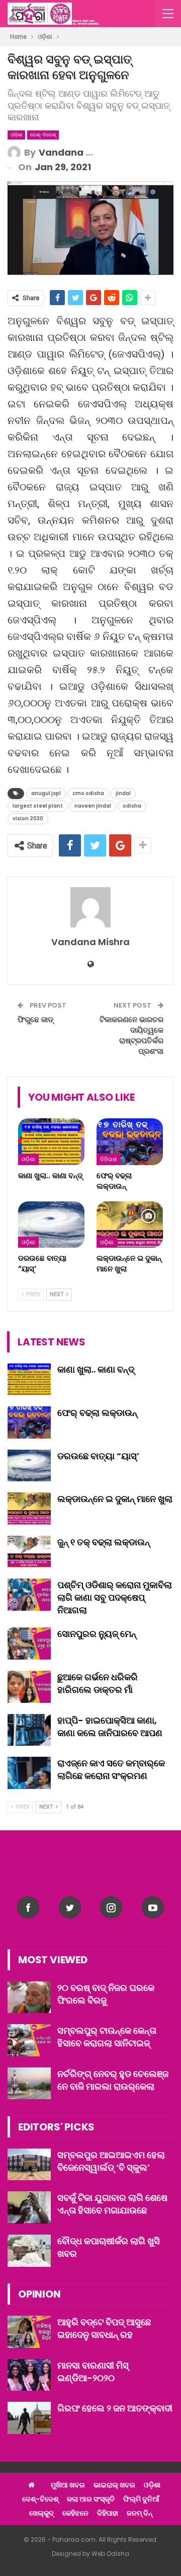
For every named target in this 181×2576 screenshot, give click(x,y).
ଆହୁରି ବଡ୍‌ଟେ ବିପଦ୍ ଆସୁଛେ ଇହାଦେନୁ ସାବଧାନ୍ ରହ (104, 2328)
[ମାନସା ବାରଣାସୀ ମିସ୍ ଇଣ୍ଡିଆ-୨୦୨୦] (29, 2375)
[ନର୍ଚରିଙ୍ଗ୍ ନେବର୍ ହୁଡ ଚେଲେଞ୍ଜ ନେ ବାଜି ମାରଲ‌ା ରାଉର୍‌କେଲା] (29, 2084)
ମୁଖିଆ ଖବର (68, 2485)
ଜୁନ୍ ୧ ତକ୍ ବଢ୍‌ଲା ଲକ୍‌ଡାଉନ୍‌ (104, 1542)
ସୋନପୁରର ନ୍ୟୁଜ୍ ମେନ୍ (97, 1634)
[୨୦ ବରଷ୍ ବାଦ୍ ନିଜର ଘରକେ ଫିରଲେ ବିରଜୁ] (29, 1997)
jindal (123, 793)
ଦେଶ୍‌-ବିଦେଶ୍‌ (43, 135)
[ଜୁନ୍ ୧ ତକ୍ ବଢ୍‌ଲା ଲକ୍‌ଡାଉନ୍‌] (29, 1552)
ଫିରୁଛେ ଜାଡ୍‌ (35, 1019)
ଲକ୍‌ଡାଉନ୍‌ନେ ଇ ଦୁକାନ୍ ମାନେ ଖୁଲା (115, 1499)
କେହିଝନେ (75, 2513)
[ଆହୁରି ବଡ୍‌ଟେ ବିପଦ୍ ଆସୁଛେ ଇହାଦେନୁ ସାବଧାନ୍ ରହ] (29, 2332)
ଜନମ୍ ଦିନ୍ (140, 2513)
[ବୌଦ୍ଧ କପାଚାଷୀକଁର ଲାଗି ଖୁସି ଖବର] (29, 2251)
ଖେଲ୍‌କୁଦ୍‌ (41, 2513)
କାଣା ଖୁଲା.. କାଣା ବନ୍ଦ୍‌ (96, 1369)
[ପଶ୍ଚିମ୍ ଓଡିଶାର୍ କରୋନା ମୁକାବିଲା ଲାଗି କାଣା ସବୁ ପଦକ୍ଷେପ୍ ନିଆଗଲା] (29, 1595)
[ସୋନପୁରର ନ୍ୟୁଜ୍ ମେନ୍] (29, 1643)
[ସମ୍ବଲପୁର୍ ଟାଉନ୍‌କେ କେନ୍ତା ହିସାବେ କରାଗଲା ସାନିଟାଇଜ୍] (29, 2040)
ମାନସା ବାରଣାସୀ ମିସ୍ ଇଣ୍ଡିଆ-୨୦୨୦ (93, 2372)
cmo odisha (88, 793)
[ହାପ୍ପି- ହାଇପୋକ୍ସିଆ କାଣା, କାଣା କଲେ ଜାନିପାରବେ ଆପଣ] (29, 1730)
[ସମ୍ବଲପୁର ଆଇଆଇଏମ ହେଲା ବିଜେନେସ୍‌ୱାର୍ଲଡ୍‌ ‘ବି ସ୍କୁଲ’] (29, 2165)
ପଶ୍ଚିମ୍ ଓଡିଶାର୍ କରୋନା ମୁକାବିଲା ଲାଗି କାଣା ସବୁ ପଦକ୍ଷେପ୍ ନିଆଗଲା (115, 1597)
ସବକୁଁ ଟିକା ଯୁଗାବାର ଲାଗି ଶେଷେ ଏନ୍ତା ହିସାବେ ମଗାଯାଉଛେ (112, 2204)
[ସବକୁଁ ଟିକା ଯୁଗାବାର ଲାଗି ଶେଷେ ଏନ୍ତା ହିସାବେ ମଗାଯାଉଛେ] (29, 2207)
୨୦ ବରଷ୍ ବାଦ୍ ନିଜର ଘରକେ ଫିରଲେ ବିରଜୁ (106, 1994)
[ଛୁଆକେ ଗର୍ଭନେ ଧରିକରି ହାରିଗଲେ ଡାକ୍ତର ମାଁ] (29, 1687)
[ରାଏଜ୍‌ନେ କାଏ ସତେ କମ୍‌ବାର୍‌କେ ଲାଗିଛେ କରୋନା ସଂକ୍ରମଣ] (29, 1773)
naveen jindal (93, 806)
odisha (132, 806)
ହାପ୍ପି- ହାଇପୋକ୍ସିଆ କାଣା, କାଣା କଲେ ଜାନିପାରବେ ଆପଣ (110, 1727)
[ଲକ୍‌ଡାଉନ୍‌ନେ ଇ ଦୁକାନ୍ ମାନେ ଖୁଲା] (130, 1225)
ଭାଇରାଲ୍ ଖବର (114, 2485)
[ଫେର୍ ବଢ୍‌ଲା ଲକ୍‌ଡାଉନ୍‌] (130, 1141)
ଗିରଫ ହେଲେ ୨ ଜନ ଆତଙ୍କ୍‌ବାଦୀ (115, 2408)
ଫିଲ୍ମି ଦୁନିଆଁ (141, 2499)
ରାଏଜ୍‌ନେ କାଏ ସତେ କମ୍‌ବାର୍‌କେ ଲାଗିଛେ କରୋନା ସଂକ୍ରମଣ (111, 1769)
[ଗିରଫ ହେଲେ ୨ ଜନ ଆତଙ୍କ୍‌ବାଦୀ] (29, 2418)
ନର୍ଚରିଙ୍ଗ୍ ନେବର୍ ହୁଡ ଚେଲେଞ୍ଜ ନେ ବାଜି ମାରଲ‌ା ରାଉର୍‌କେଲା (113, 2080)
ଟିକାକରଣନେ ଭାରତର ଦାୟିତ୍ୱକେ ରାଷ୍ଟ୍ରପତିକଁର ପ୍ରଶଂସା (131, 1035)
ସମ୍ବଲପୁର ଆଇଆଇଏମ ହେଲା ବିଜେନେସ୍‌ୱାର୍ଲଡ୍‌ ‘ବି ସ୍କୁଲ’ (111, 2161)
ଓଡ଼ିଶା (16, 135)
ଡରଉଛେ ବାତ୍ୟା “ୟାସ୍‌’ (98, 1456)
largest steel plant (38, 806)
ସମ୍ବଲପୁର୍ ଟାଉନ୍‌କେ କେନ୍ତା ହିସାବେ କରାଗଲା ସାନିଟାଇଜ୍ (107, 2037)
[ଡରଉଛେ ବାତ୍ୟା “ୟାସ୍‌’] (51, 1225)
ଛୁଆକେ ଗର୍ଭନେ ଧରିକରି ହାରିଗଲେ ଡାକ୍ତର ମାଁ (98, 1683)
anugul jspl (46, 793)
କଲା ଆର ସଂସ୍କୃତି (91, 2499)
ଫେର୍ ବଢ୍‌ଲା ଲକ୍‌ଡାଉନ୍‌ (97, 1413)
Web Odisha (110, 2554)
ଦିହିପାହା (109, 1159)
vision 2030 (28, 818)
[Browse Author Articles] (90, 907)
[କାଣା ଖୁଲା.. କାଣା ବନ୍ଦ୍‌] (51, 1141)
